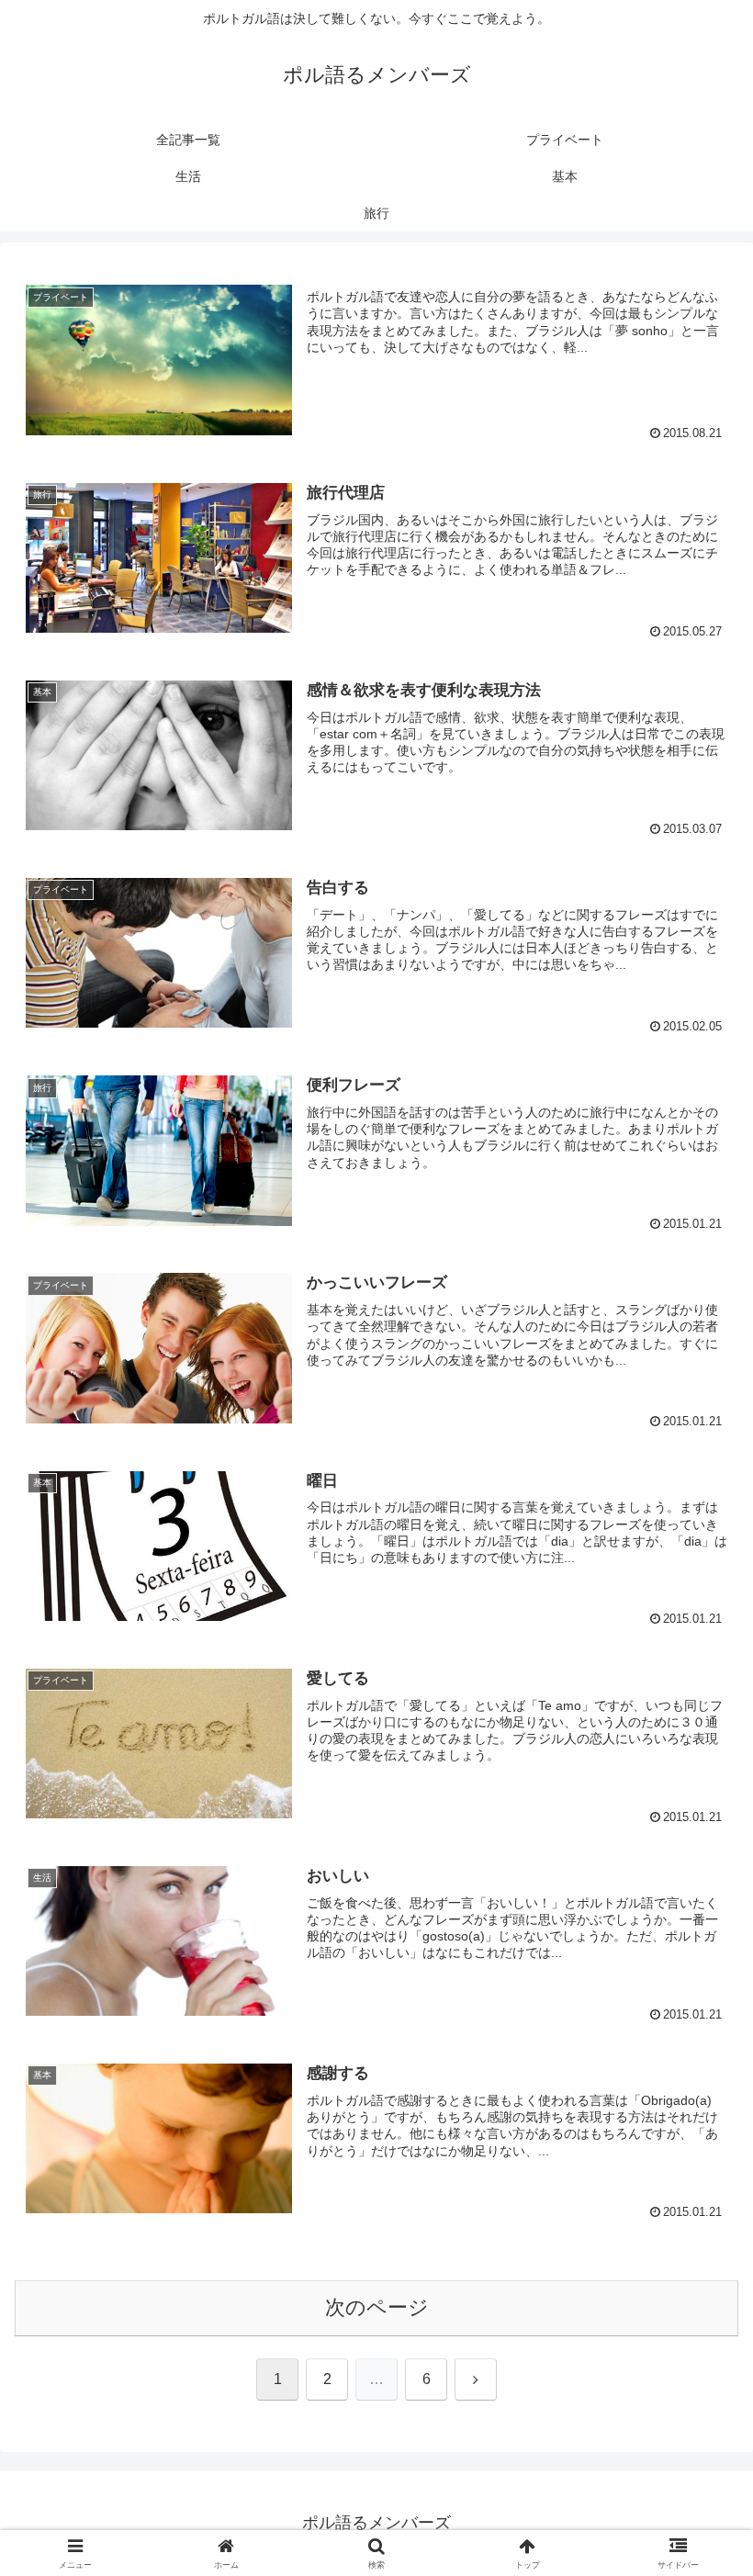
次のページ (377, 2307)
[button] (697, 2388)
